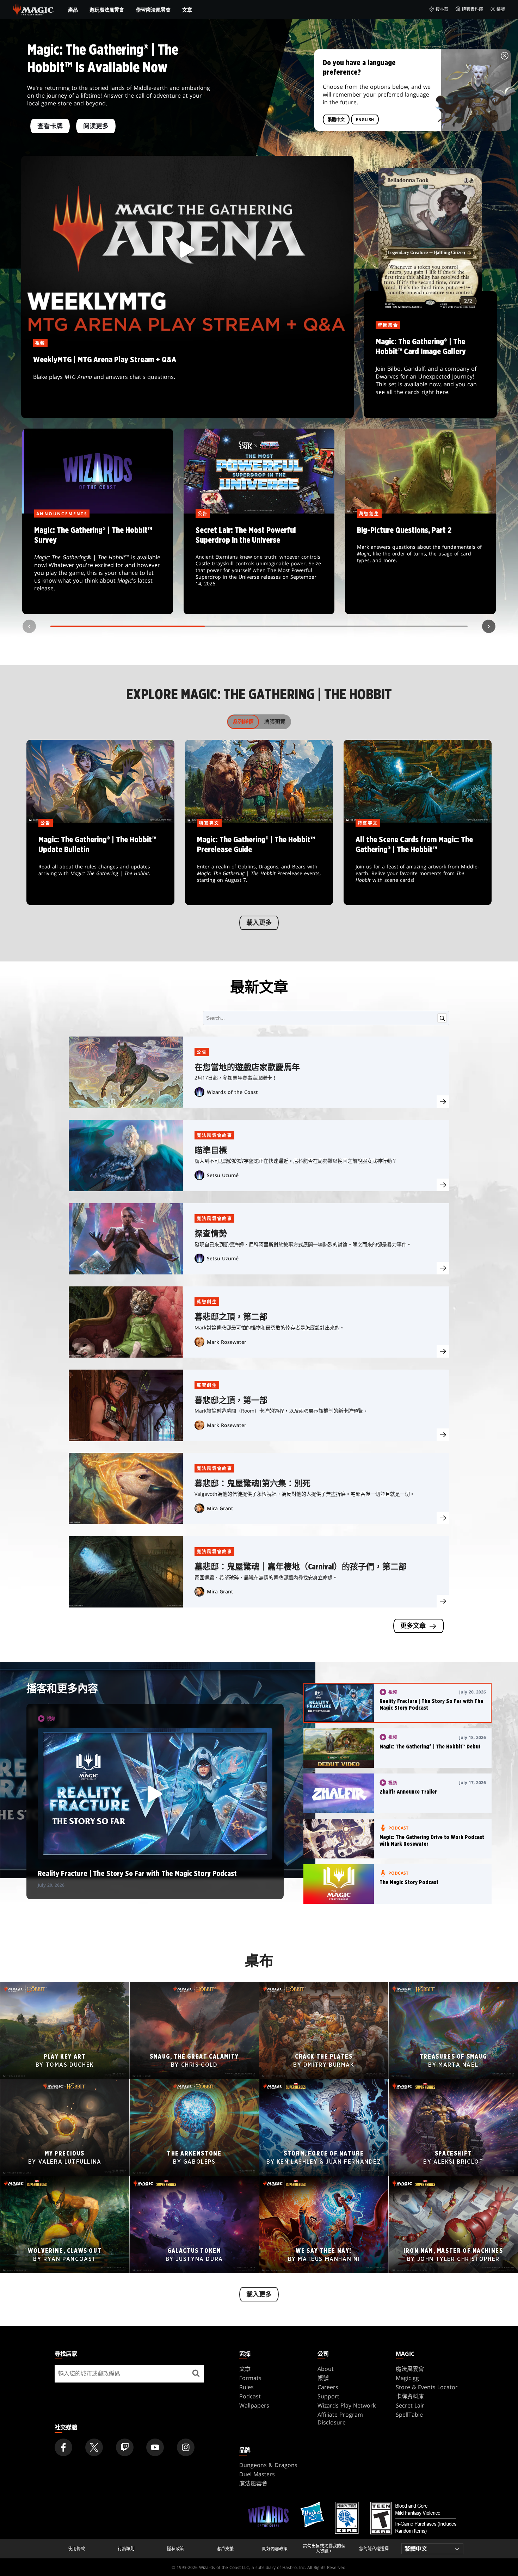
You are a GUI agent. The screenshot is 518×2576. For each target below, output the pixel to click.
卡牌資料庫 (410, 2396)
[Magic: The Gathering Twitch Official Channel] (125, 2447)
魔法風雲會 (410, 2369)
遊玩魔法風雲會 (107, 10)
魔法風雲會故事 (214, 1135)
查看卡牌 (50, 127)
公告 (202, 1052)
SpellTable (409, 2415)
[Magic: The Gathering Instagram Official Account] (186, 2447)
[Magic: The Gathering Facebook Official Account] (63, 2447)
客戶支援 (225, 2549)
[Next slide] (489, 626)
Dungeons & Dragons (268, 2465)
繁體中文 (336, 120)
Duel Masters (257, 2474)
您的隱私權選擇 (374, 2549)
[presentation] (443, 1102)
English (365, 120)
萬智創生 (207, 1302)
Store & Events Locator (427, 2387)
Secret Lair (410, 2405)
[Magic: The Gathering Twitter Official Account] (94, 2447)
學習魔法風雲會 (153, 10)
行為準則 (126, 2549)
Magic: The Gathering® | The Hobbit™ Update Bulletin (100, 865)
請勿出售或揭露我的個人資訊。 (324, 2549)
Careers (328, 2387)
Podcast (250, 2396)
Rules (246, 2387)
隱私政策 (175, 2549)
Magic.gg (407, 2378)
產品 (73, 10)
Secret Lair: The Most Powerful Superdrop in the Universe (259, 564)
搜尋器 (442, 9)
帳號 (501, 9)
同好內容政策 (275, 2549)
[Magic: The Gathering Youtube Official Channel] (155, 2447)
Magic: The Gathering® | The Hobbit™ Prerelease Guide (259, 865)
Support (328, 2396)
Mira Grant (220, 1508)
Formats (250, 2378)
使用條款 (76, 2549)
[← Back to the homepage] (33, 9)
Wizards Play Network (347, 2405)
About (326, 2369)
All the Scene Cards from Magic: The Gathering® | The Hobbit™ (418, 865)
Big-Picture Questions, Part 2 (421, 564)
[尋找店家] (196, 2374)
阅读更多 (96, 127)
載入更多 (259, 923)
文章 (187, 10)
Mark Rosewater (227, 1342)
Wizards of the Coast (232, 1092)
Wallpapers (254, 2405)
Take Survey (98, 564)
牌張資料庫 (473, 9)
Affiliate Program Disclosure (340, 2418)
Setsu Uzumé (223, 1175)
